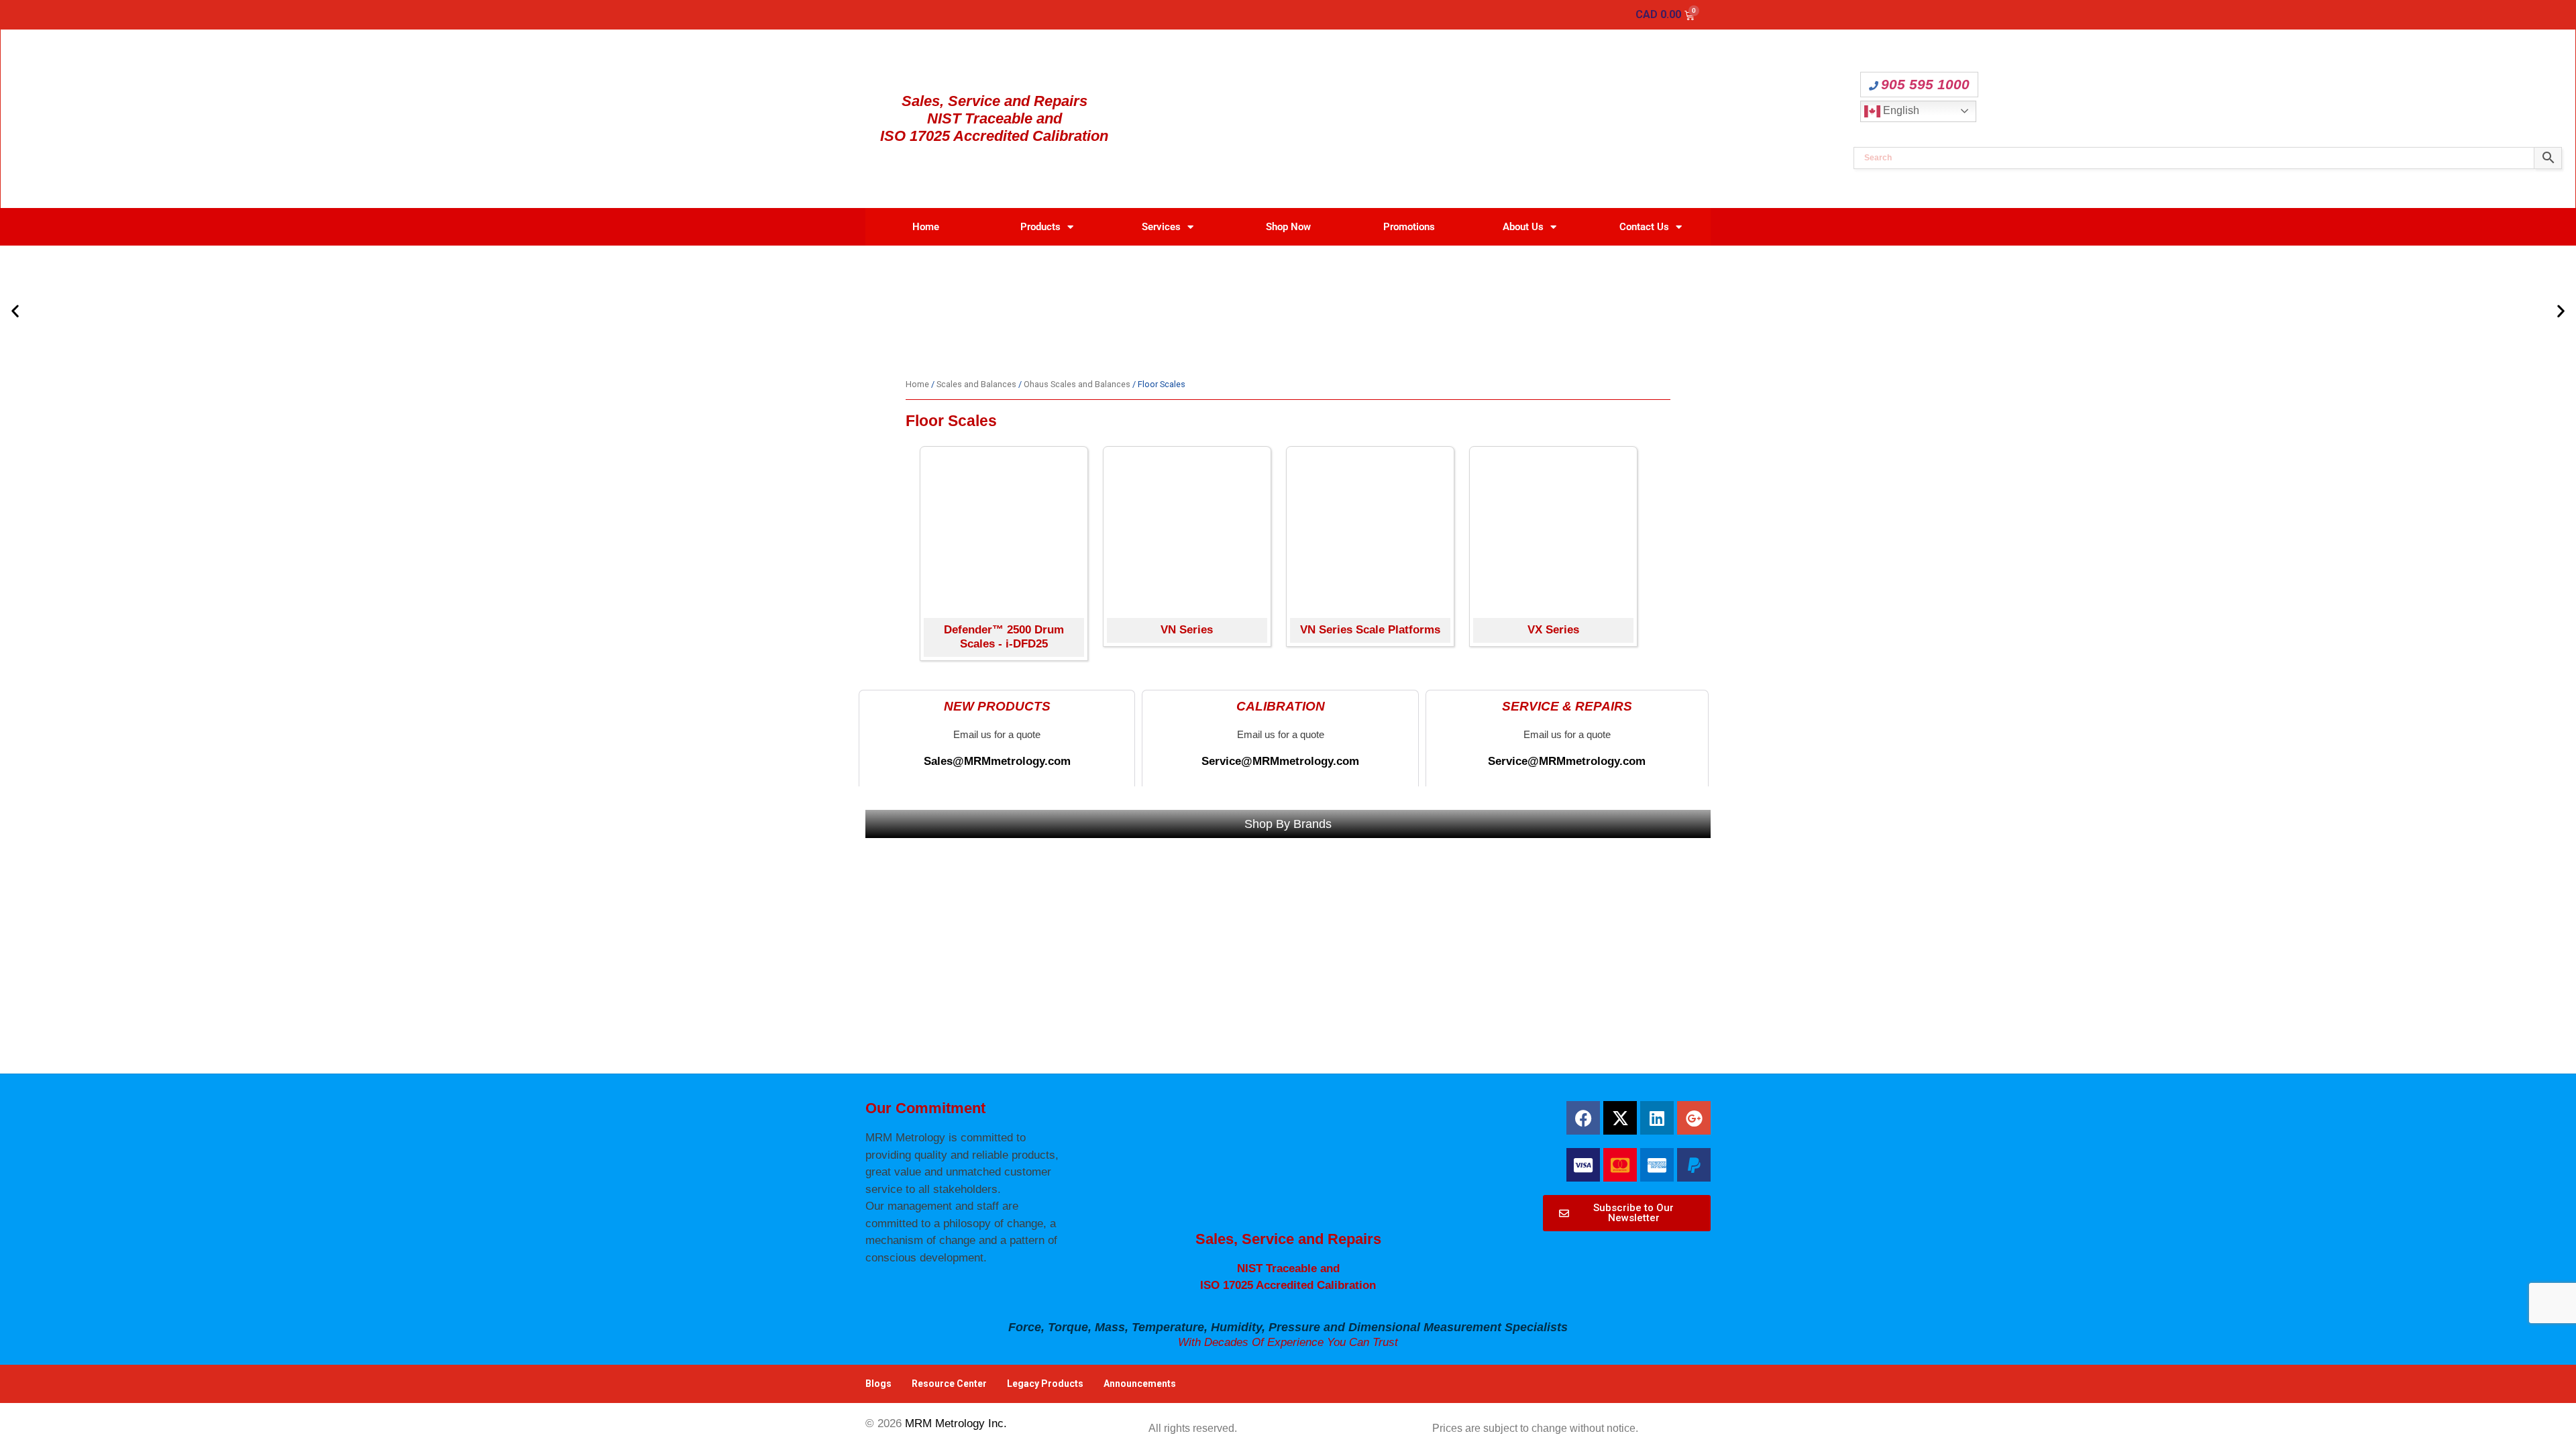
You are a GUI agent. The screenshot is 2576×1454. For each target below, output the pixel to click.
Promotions (1409, 227)
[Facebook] (1583, 1118)
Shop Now (1288, 227)
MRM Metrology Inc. (956, 1423)
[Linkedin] (1657, 1118)
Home (926, 227)
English (1900, 110)
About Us (1523, 227)
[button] (15, 311)
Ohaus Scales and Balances (1077, 384)
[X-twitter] (1620, 1118)
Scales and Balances (976, 384)
